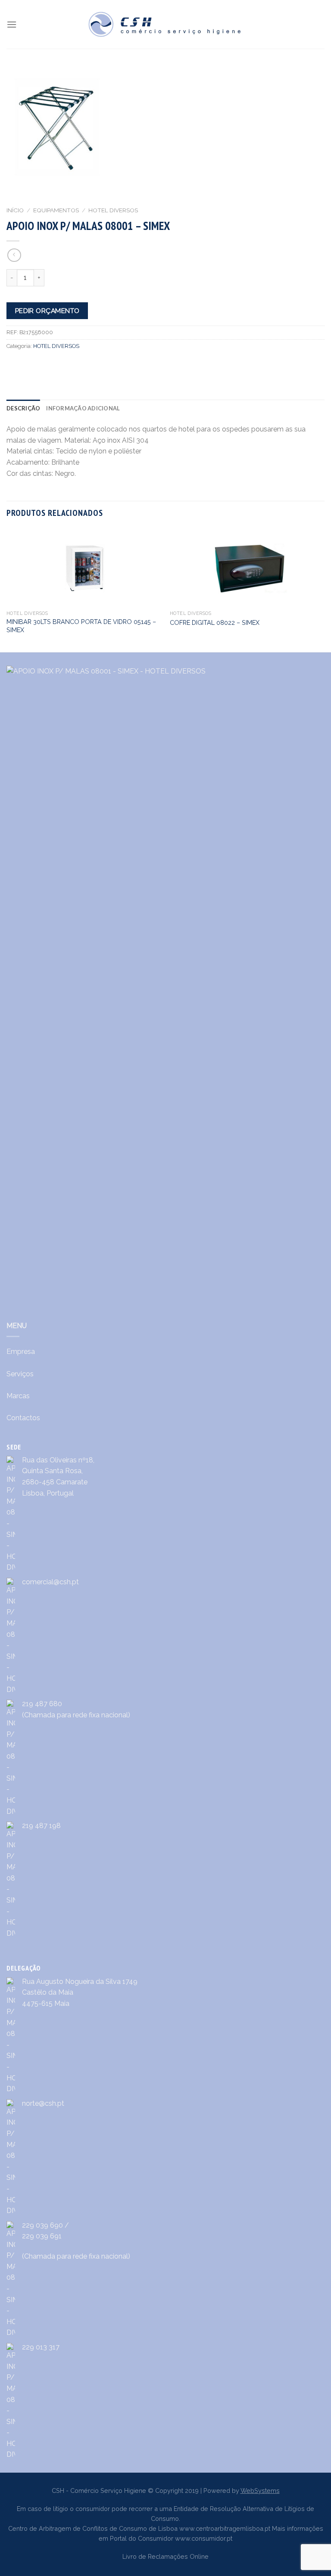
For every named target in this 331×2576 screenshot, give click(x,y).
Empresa (21, 1352)
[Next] (324, 590)
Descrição (23, 408)
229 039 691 (42, 2236)
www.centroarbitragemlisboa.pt (225, 2528)
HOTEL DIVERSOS (113, 210)
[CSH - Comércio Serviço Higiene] (165, 24)
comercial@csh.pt (50, 1582)
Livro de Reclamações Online (165, 2556)
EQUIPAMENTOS (56, 210)
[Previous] (7, 590)
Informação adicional (83, 408)
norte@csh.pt (43, 2103)
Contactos (23, 1418)
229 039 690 (42, 2225)
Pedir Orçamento (47, 311)
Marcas (18, 1396)
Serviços (20, 1374)
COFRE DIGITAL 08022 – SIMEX (215, 622)
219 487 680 (42, 1704)
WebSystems (260, 2491)
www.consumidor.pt (204, 2538)
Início (15, 210)
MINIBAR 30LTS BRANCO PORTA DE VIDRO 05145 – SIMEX (81, 626)
